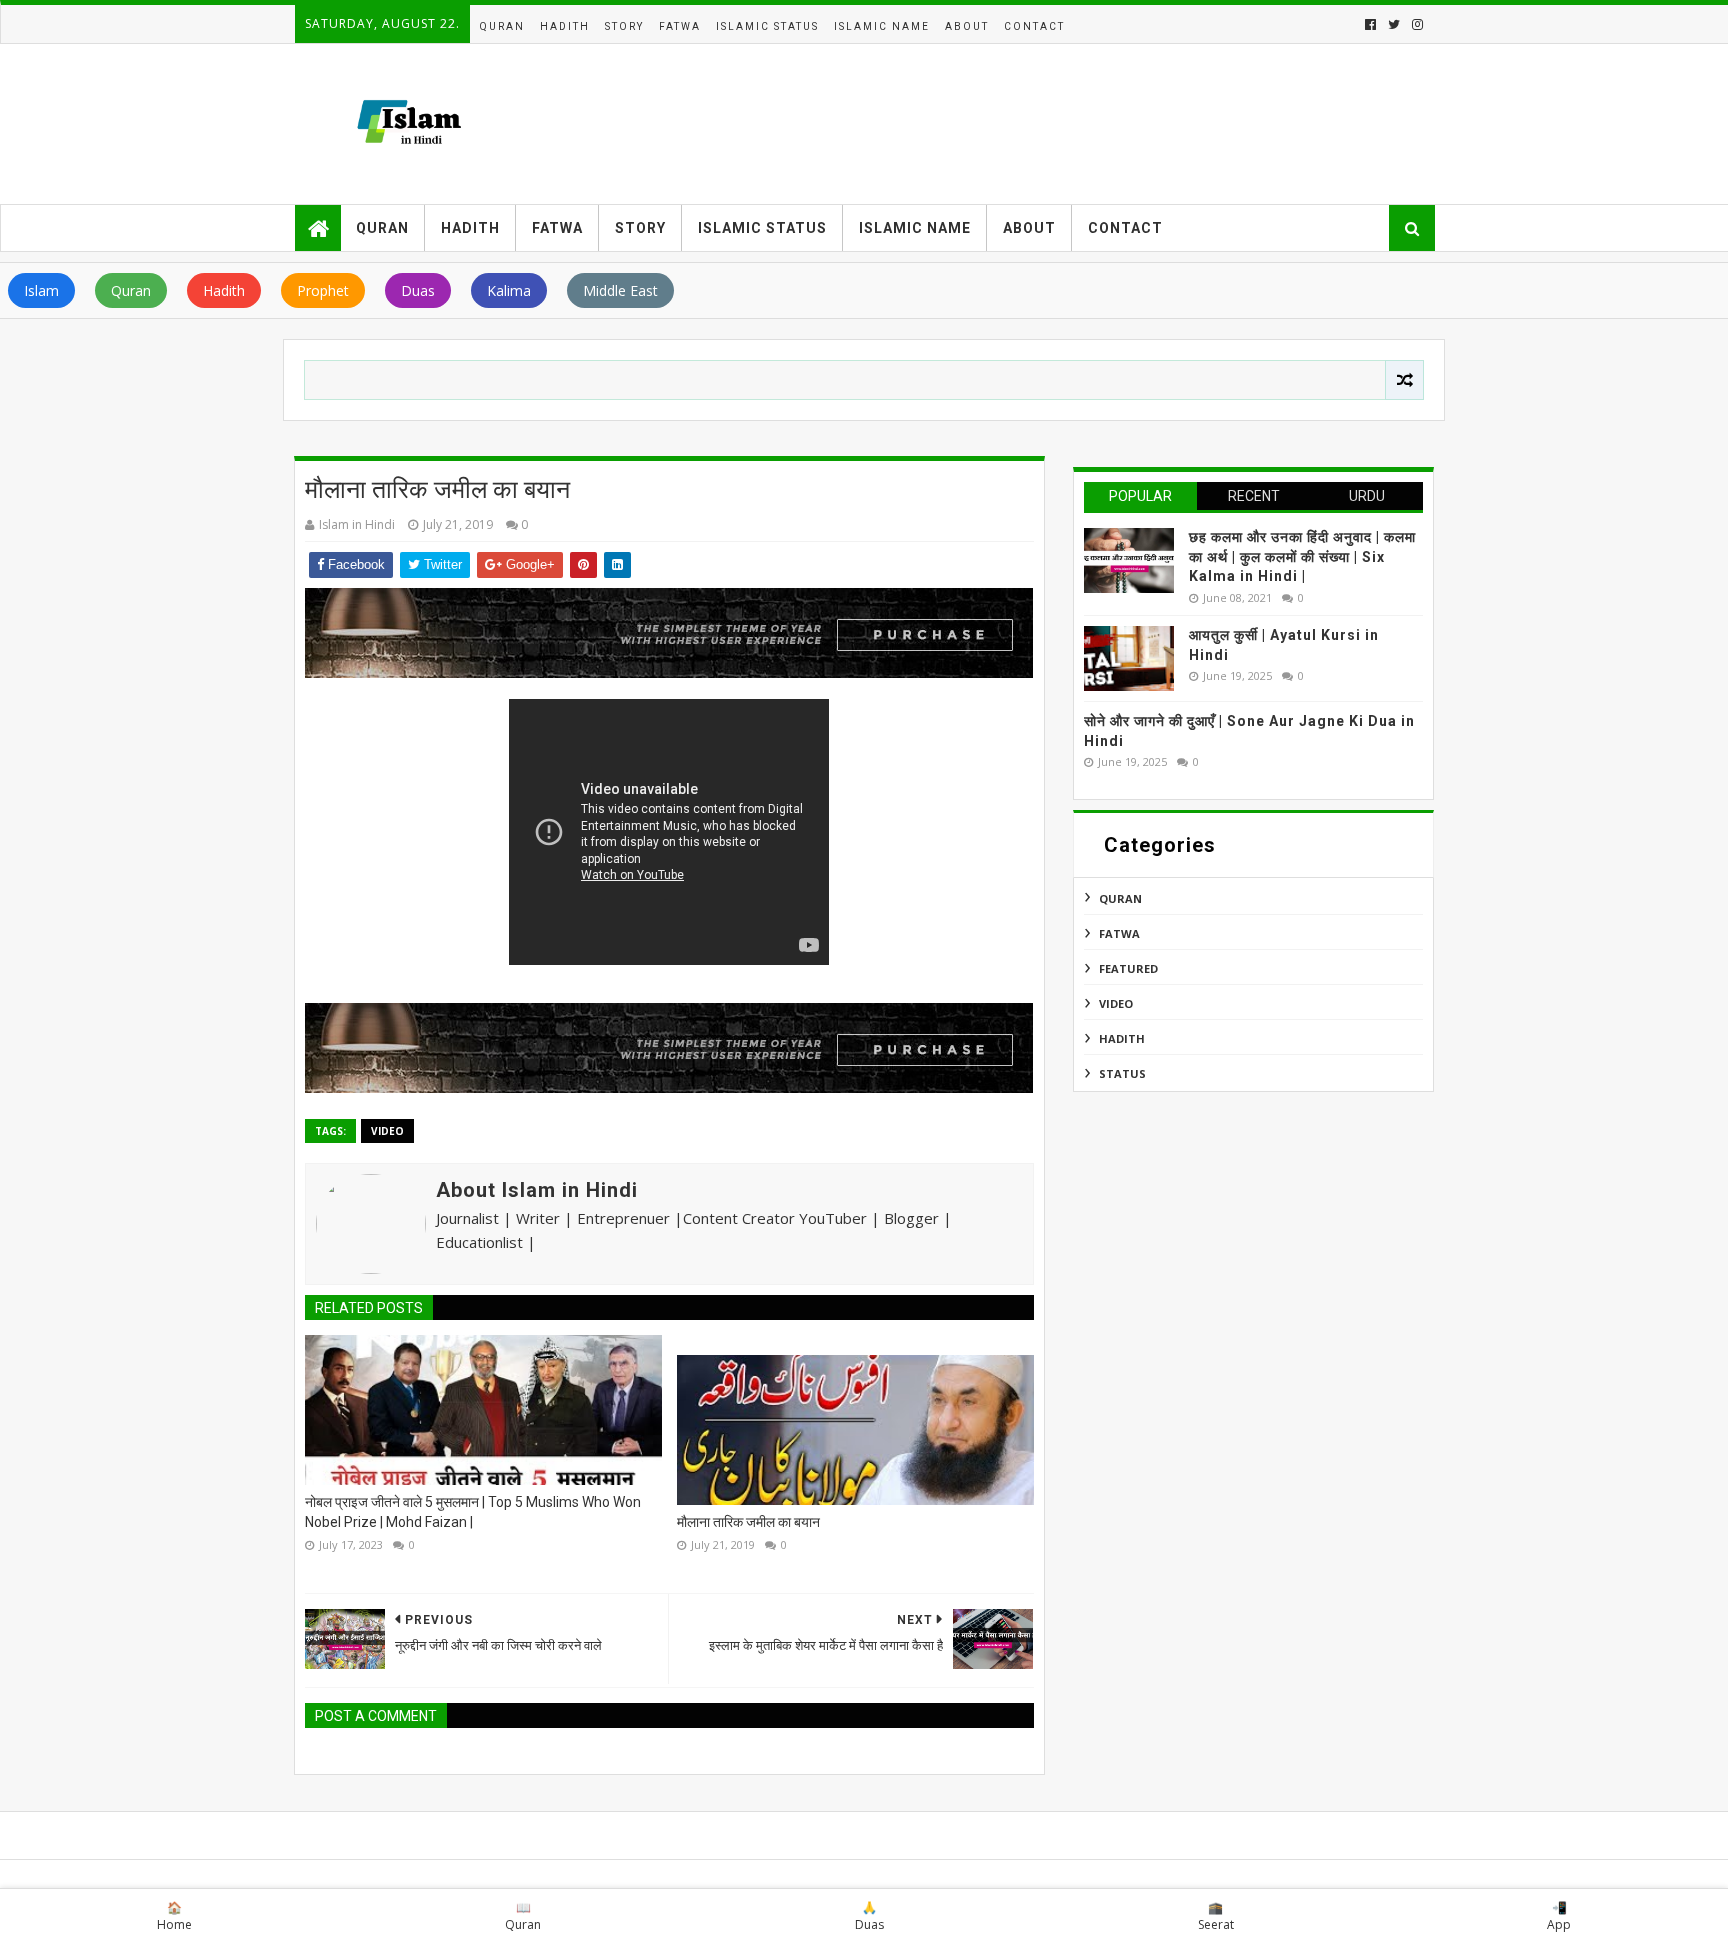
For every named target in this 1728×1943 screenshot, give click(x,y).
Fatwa (680, 26)
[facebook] (1370, 24)
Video (387, 1131)
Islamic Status (767, 26)
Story (624, 26)
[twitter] (1394, 24)
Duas (418, 290)
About (967, 26)
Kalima (509, 290)
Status (1122, 1073)
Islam (41, 290)
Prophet (323, 290)
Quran (502, 26)
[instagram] (1415, 24)
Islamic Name (882, 26)
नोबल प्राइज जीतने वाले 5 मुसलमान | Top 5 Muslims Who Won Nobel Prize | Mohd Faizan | (473, 1512)
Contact (1034, 26)
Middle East (620, 290)
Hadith (565, 26)
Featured (1128, 968)
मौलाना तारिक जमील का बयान (748, 1522)
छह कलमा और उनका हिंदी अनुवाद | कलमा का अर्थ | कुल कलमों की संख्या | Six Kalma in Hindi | (1302, 556)
